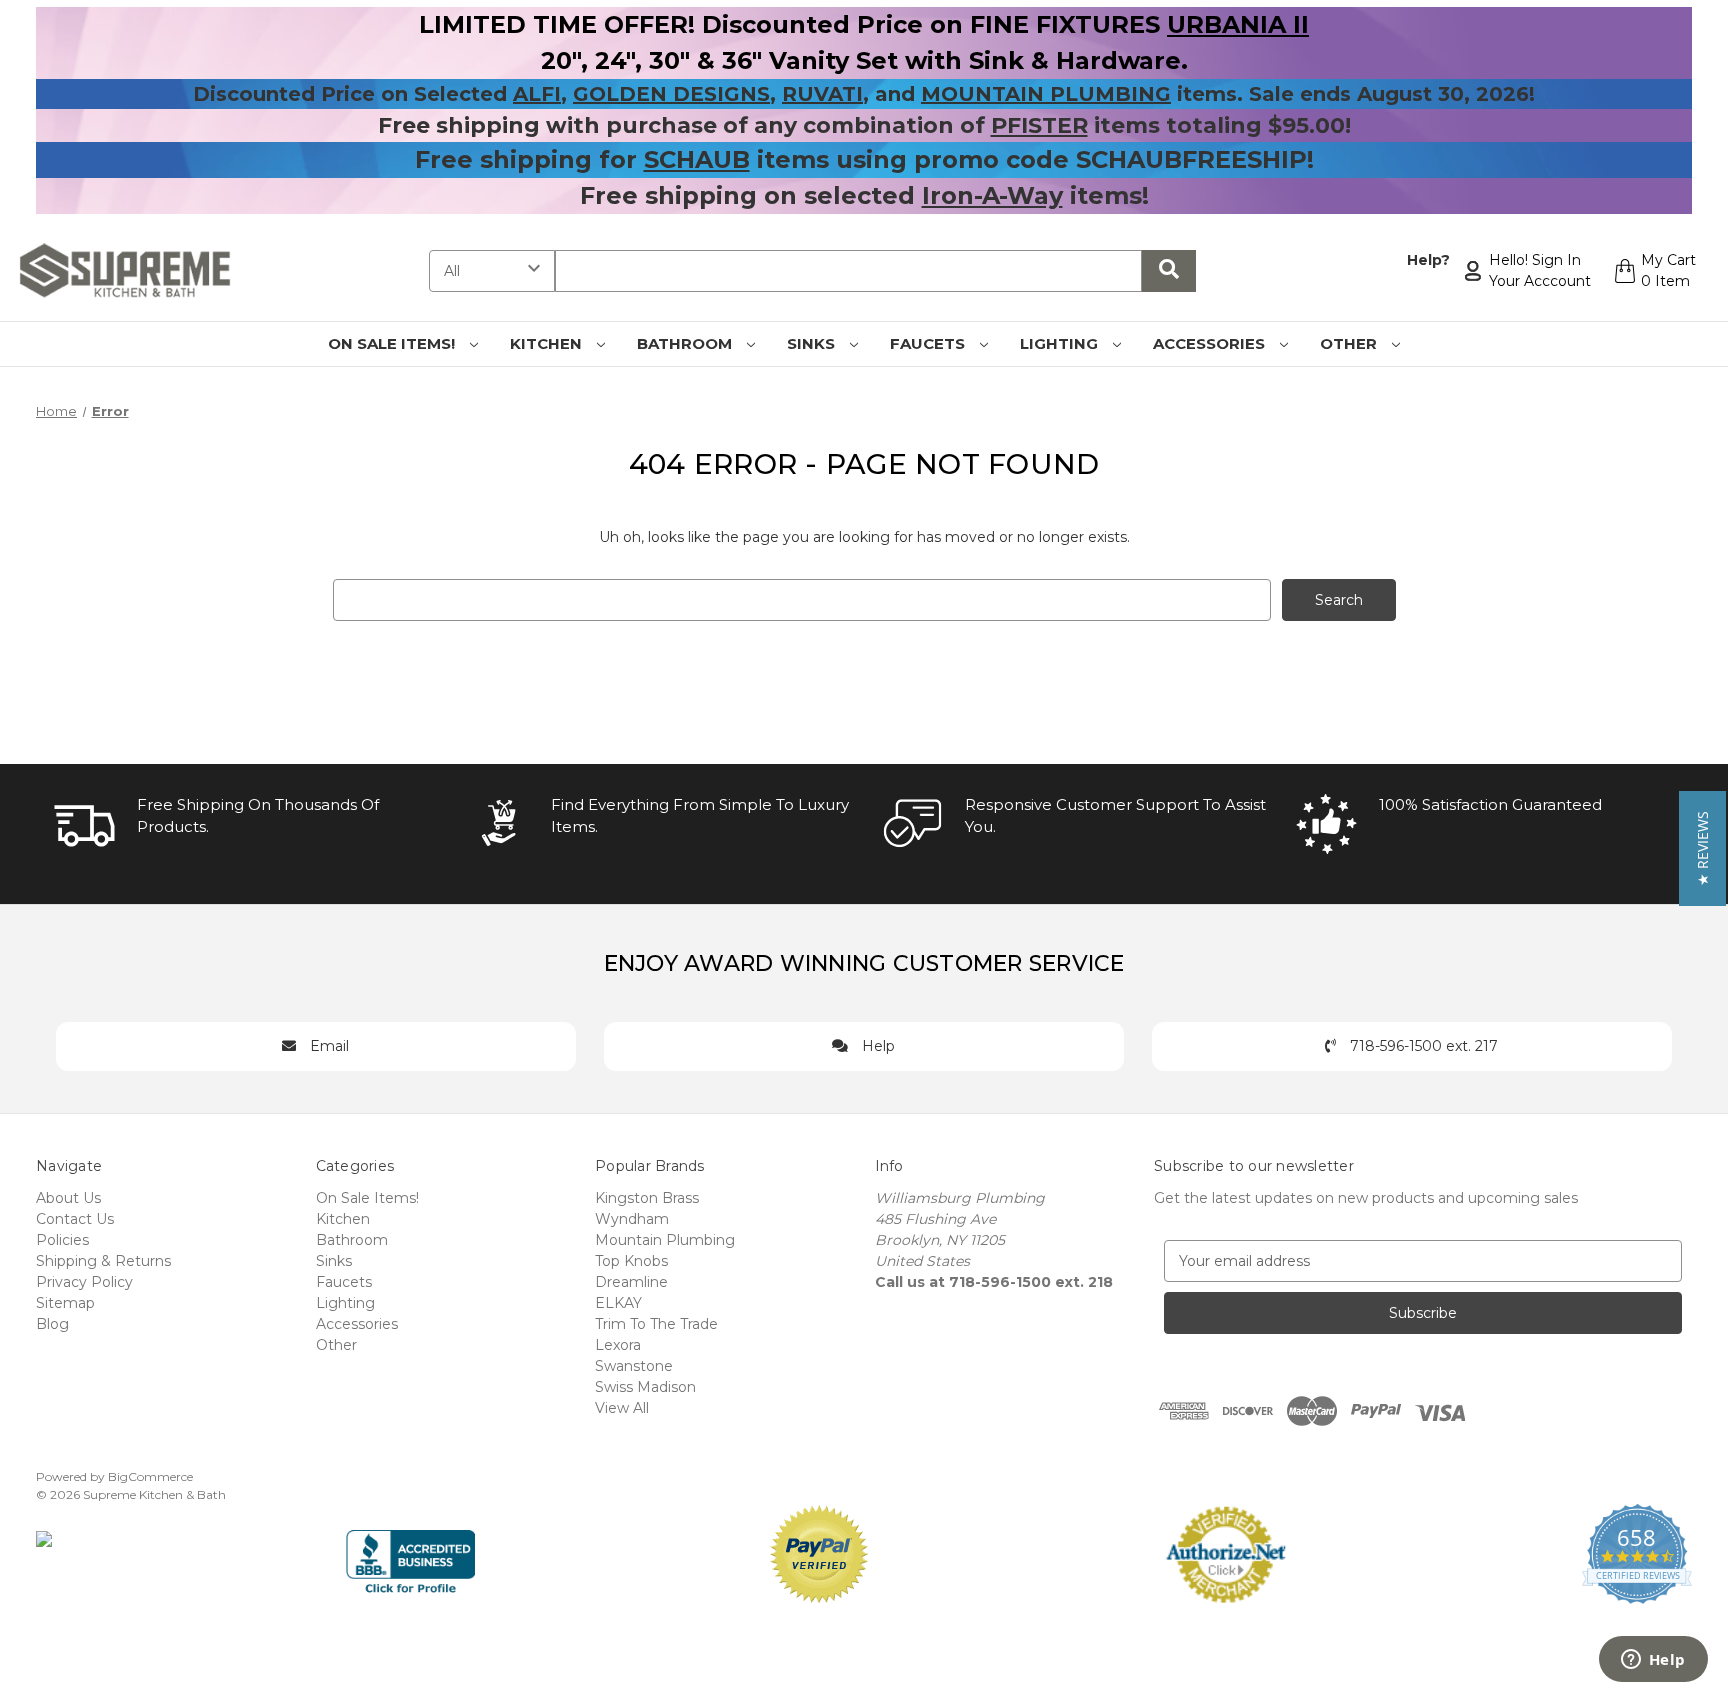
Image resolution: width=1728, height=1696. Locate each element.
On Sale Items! (393, 343)
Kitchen (548, 343)
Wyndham (632, 1219)
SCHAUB (697, 159)
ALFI (537, 94)
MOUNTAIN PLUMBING (1046, 94)
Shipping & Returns (103, 1261)
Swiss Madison (645, 1387)
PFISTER (1039, 125)
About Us (68, 1198)
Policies (62, 1240)
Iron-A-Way (992, 195)
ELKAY (618, 1303)
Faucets (929, 343)
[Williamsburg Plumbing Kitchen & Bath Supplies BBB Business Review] (410, 1553)
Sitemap (65, 1303)
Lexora (618, 1345)
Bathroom (686, 343)
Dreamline (631, 1282)
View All (622, 1408)
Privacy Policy (84, 1282)
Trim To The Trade (656, 1324)
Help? (1428, 260)
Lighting (1061, 343)
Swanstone (634, 1366)
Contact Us (75, 1219)
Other (1350, 343)
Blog (52, 1324)
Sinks (813, 343)
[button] (1702, 848)
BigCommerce (150, 1476)
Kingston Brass (647, 1198)
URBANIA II (1238, 24)
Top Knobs (631, 1261)
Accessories (1211, 343)
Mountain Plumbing (665, 1240)
